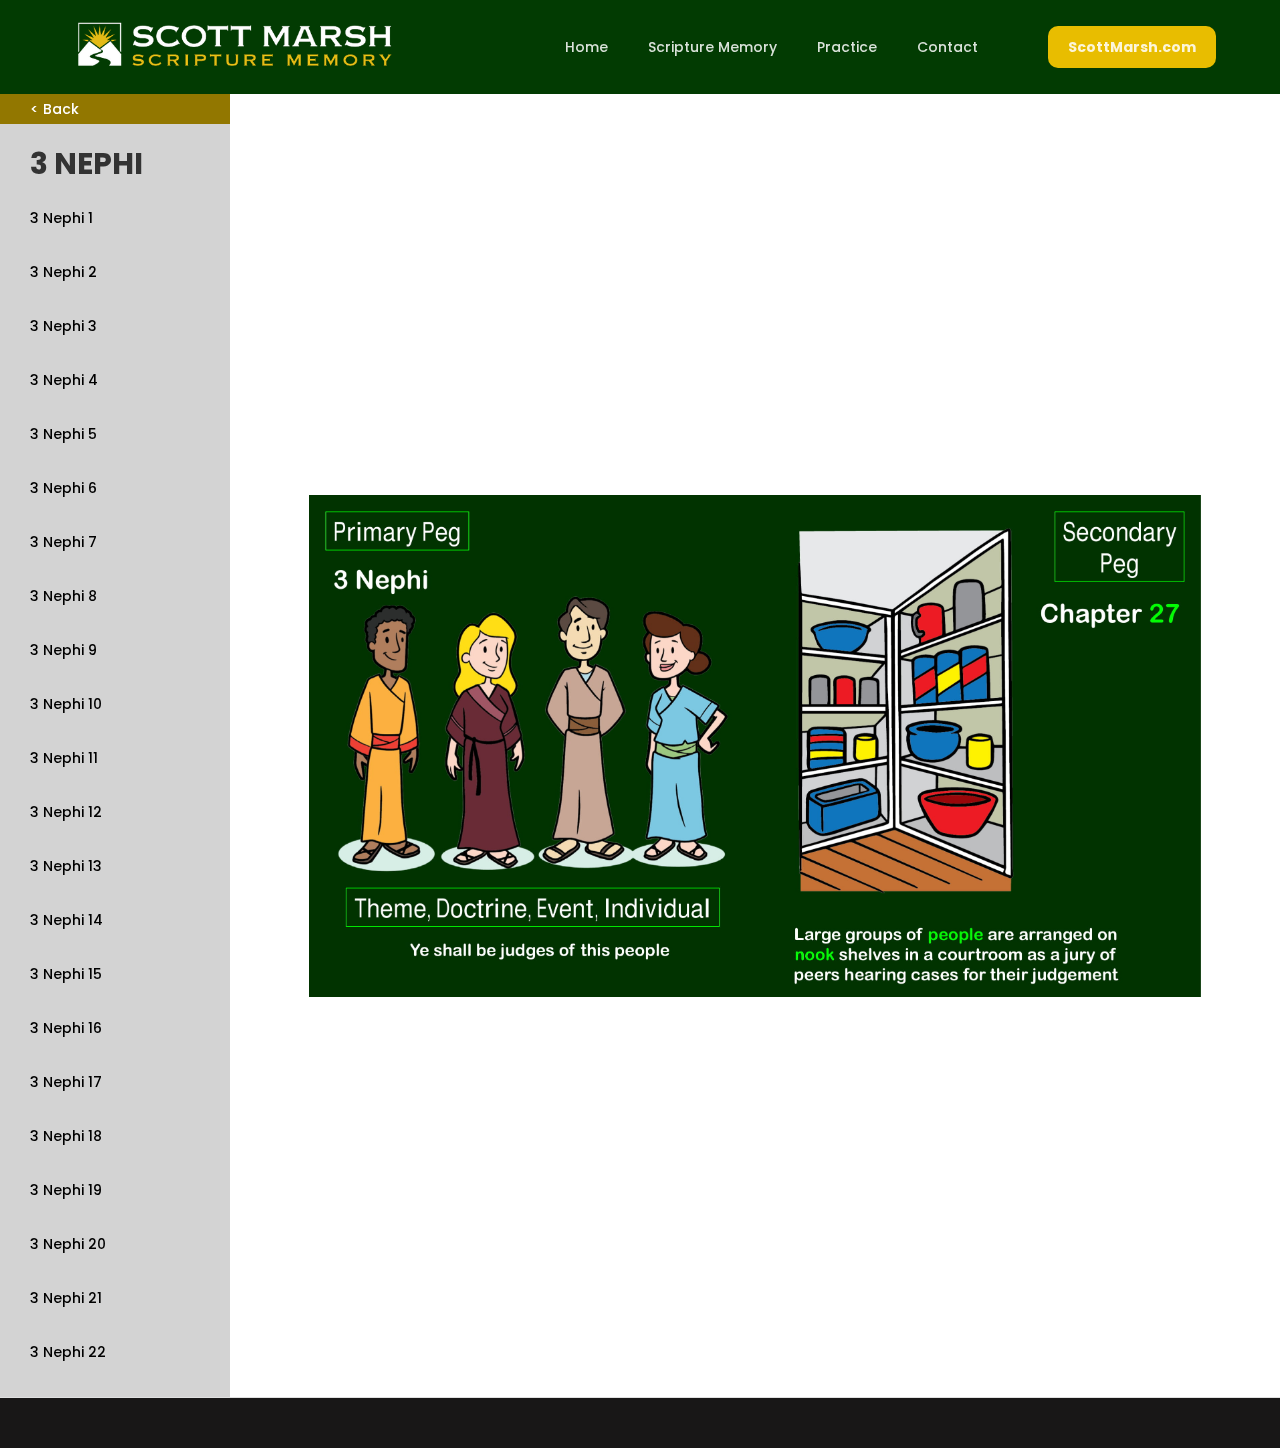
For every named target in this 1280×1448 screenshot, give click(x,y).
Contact (947, 47)
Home (586, 47)
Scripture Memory (712, 47)
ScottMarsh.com (1132, 47)
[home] (234, 44)
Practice (847, 47)
